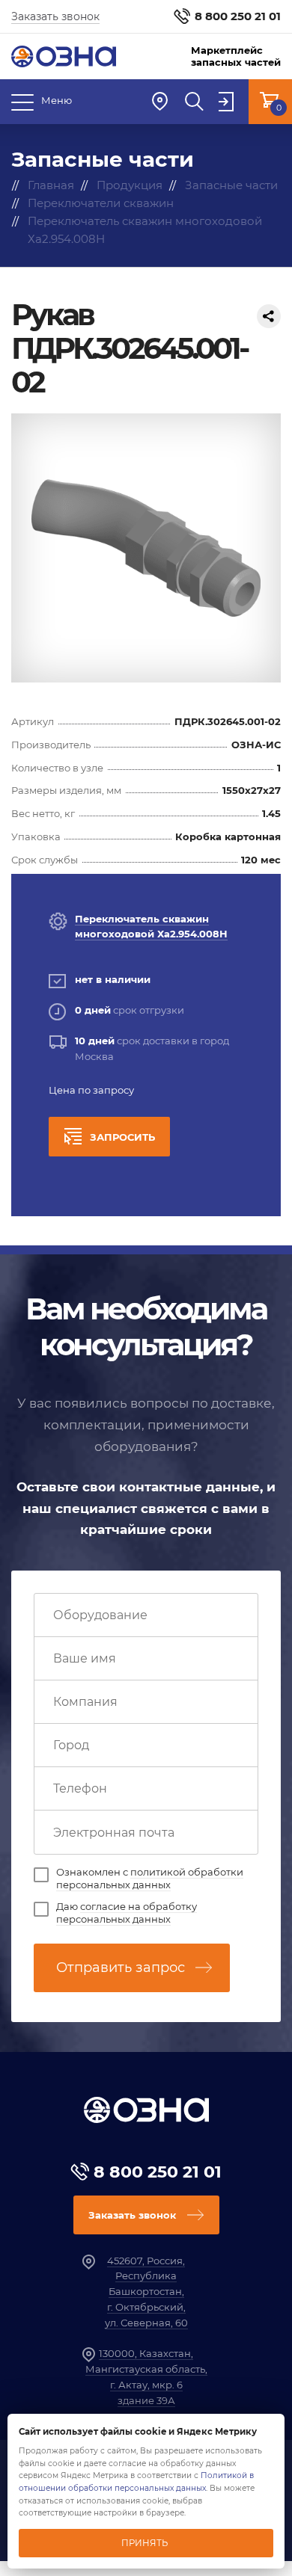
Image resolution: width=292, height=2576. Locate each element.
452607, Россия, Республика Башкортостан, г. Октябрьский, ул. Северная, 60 (146, 2292)
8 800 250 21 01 (238, 16)
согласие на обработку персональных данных (127, 1913)
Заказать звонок (55, 16)
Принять (145, 2543)
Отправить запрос (121, 1968)
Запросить (122, 1137)
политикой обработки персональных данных (150, 1878)
